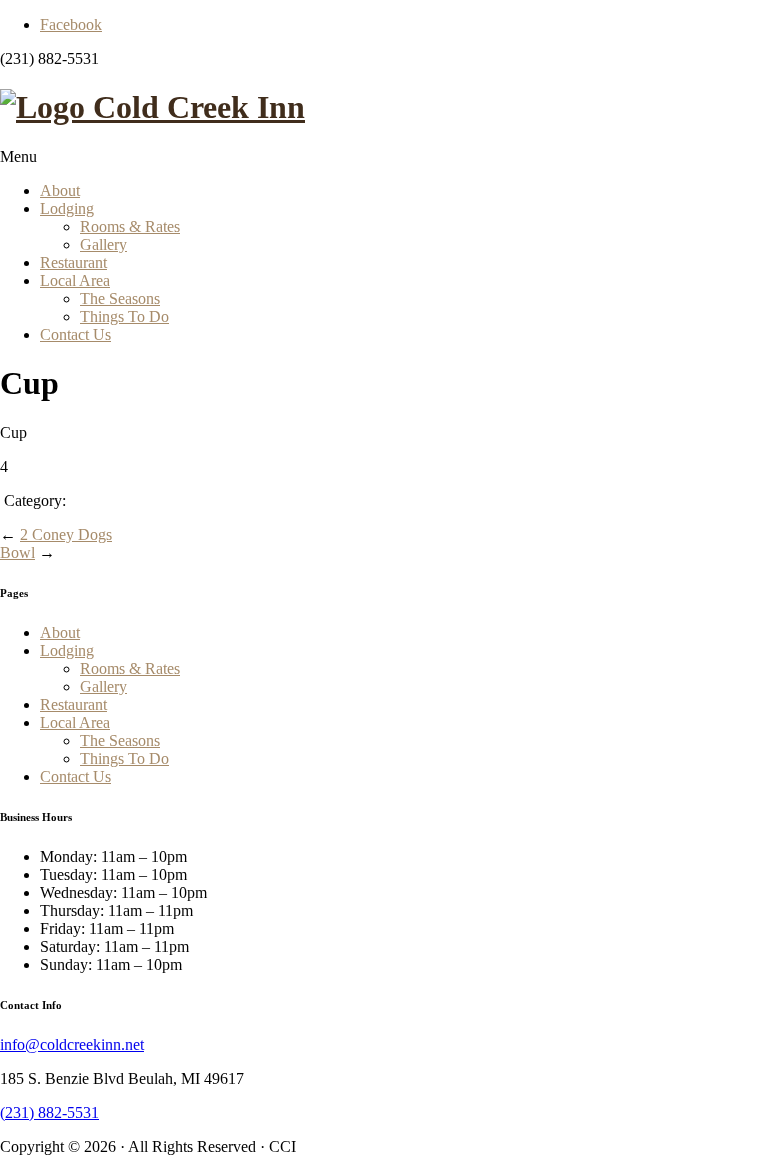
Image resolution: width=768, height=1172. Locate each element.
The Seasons (120, 298)
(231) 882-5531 (49, 1112)
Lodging (67, 208)
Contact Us (75, 334)
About (60, 190)
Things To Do (124, 316)
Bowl (17, 552)
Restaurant (73, 262)
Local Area (75, 280)
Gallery (103, 244)
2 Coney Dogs (66, 534)
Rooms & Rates (130, 226)
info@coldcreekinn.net (72, 1044)
